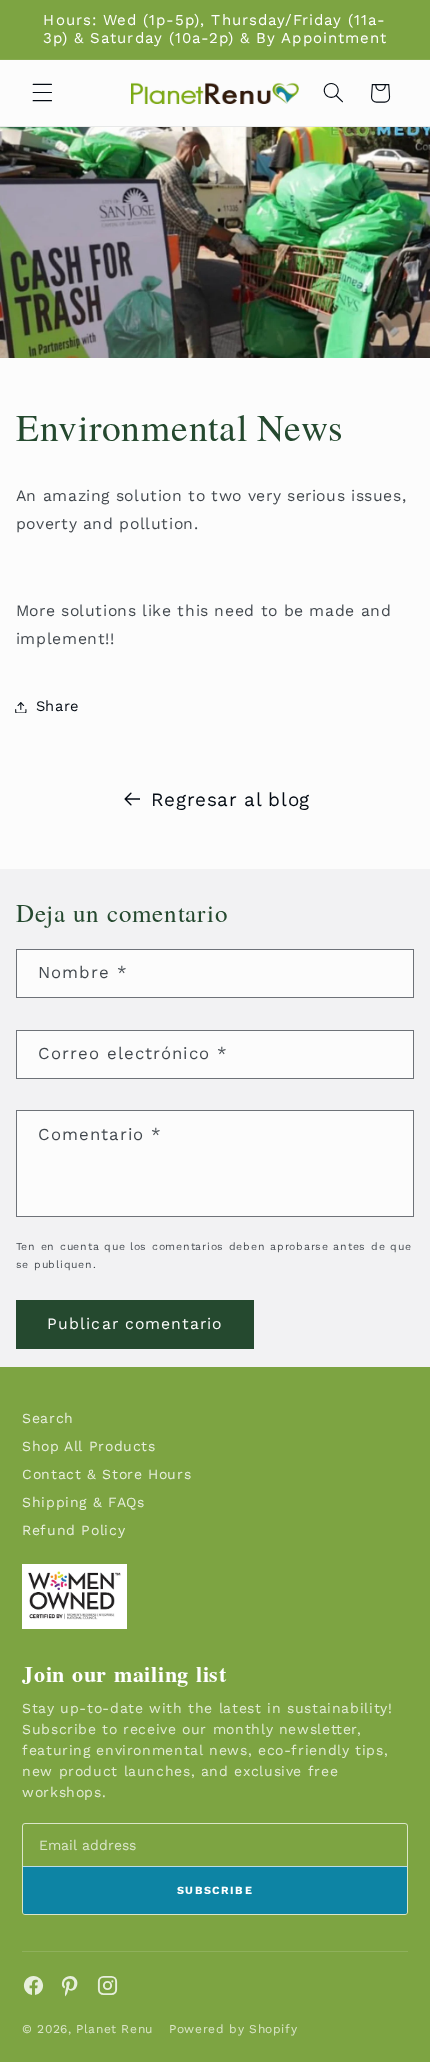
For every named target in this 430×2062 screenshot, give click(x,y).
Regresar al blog (230, 799)
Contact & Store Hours (106, 1474)
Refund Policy (73, 1530)
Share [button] (57, 706)
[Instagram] (107, 1985)
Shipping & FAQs (83, 1502)
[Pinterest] (70, 1985)
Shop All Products (89, 1446)
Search (48, 1418)
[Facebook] (33, 1985)
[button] (42, 93)
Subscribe (215, 1890)
